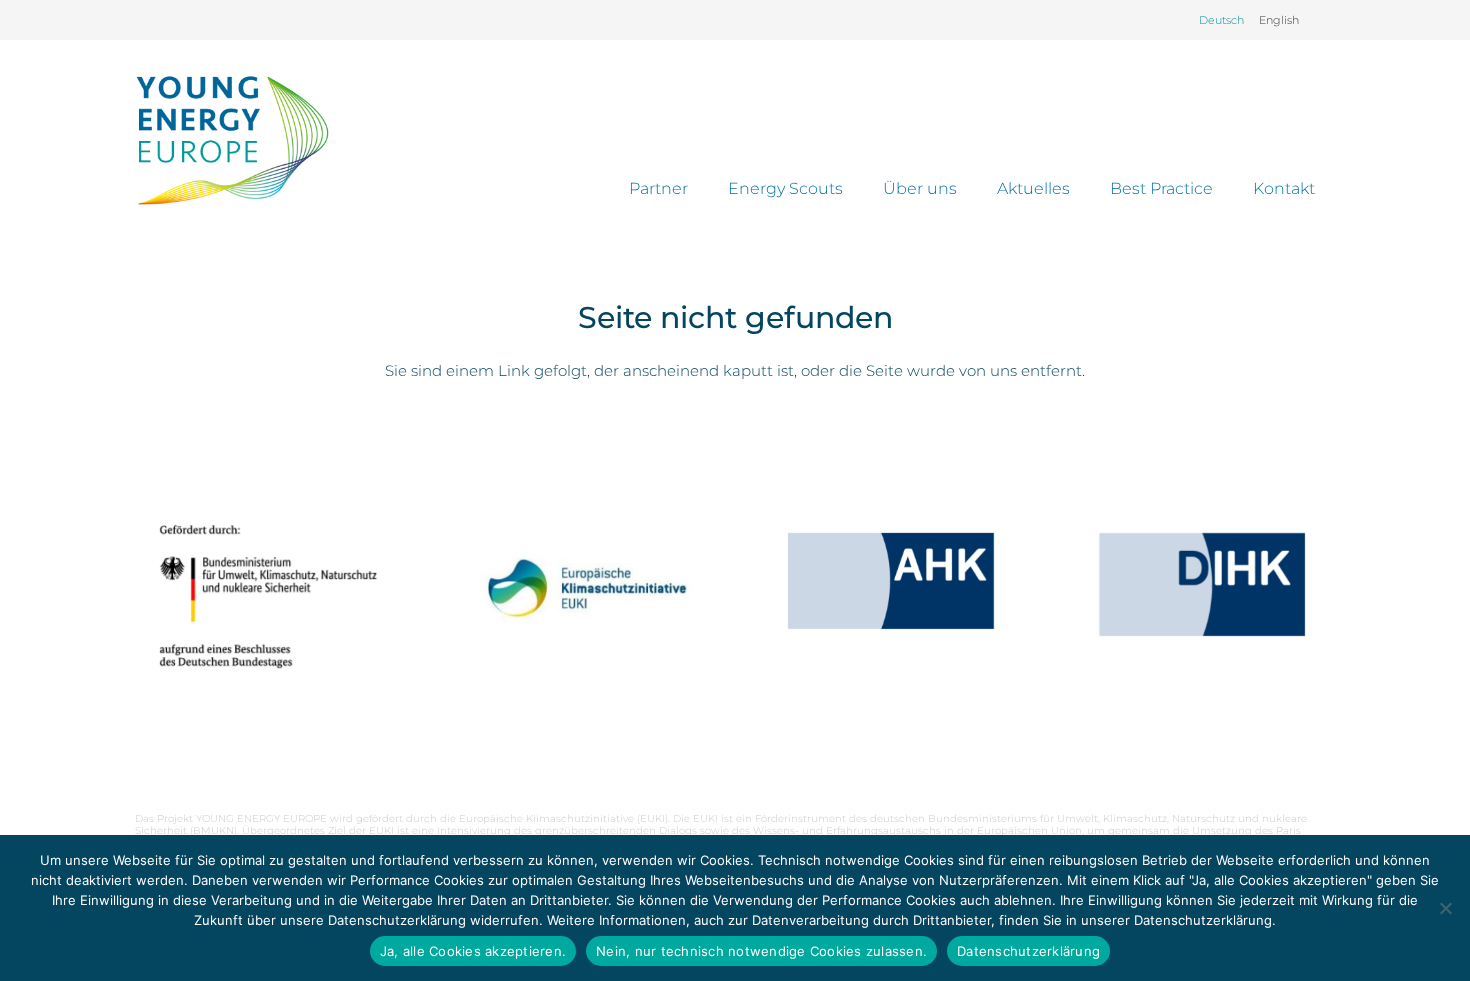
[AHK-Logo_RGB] (891, 581)
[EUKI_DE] (579, 613)
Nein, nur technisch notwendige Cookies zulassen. (761, 951)
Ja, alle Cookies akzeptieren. (473, 951)
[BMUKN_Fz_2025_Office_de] (268, 596)
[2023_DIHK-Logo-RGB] (1202, 584)
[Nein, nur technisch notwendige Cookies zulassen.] (1445, 908)
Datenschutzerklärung (1028, 951)
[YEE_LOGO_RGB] (232, 140)
